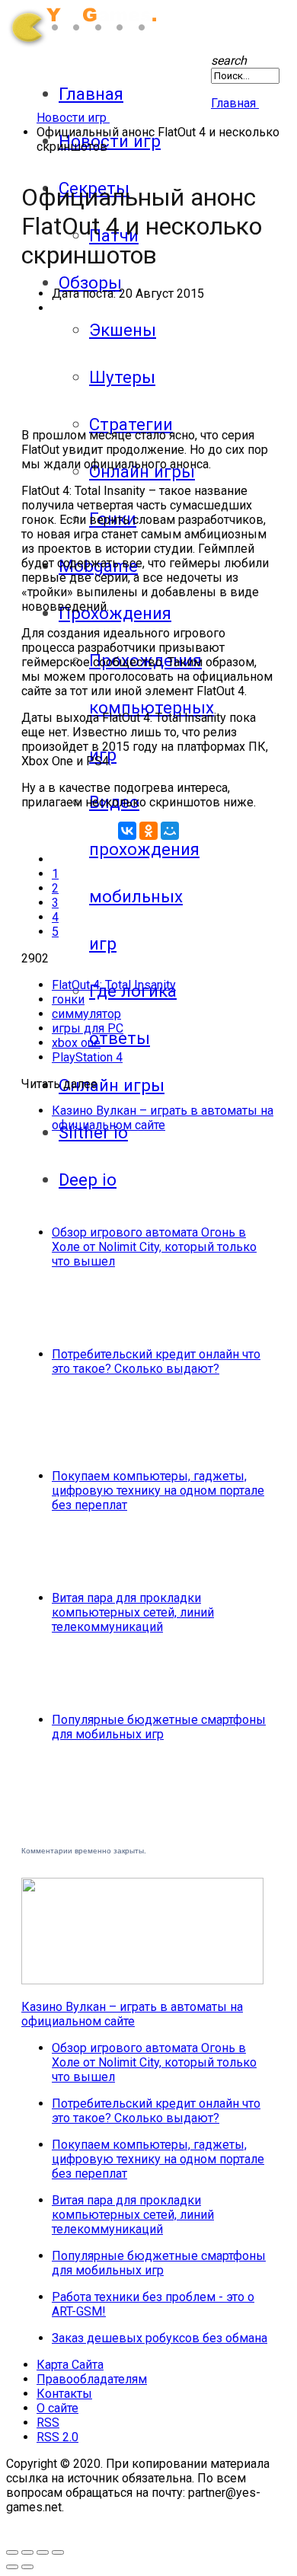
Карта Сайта (70, 2365)
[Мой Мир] (170, 831)
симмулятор (86, 1014)
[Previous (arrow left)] (12, 2567)
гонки (68, 999)
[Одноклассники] (148, 831)
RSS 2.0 (57, 2437)
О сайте (57, 2408)
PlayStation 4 (87, 1057)
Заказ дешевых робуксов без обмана (160, 2338)
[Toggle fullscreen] (12, 2552)
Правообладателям (92, 2379)
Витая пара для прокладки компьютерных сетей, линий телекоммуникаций (133, 1612)
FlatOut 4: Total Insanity (114, 985)
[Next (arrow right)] (27, 2567)
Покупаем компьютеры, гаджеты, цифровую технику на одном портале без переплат (158, 1491)
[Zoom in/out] (27, 2552)
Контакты (64, 2394)
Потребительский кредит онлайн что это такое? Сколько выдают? (156, 1361)
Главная (91, 94)
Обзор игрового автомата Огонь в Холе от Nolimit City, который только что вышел (154, 1247)
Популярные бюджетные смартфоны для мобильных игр (159, 1727)
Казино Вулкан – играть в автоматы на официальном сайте (163, 1118)
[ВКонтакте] (127, 831)
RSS (48, 2423)
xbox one (76, 1043)
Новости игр (110, 141)
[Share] (43, 2552)
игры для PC (88, 1028)
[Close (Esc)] (58, 2552)
